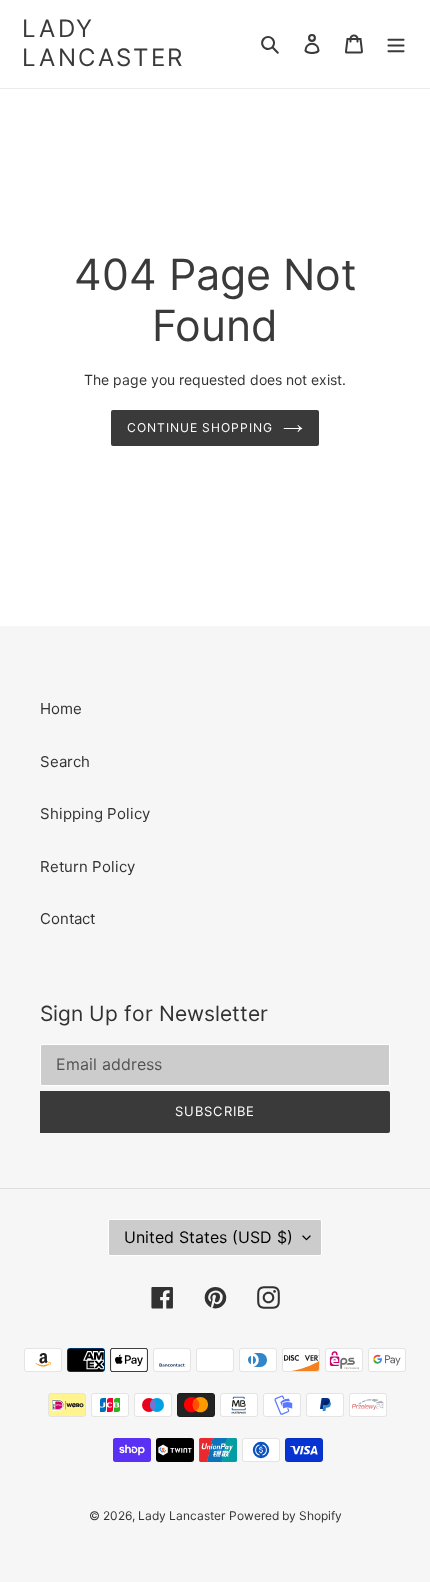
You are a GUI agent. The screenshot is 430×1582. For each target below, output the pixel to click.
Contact (67, 918)
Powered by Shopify (285, 1515)
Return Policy (87, 866)
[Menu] (396, 44)
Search (65, 761)
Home (61, 708)
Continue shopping (200, 427)
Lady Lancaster (103, 43)
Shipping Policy (95, 813)
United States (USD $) (208, 1237)
